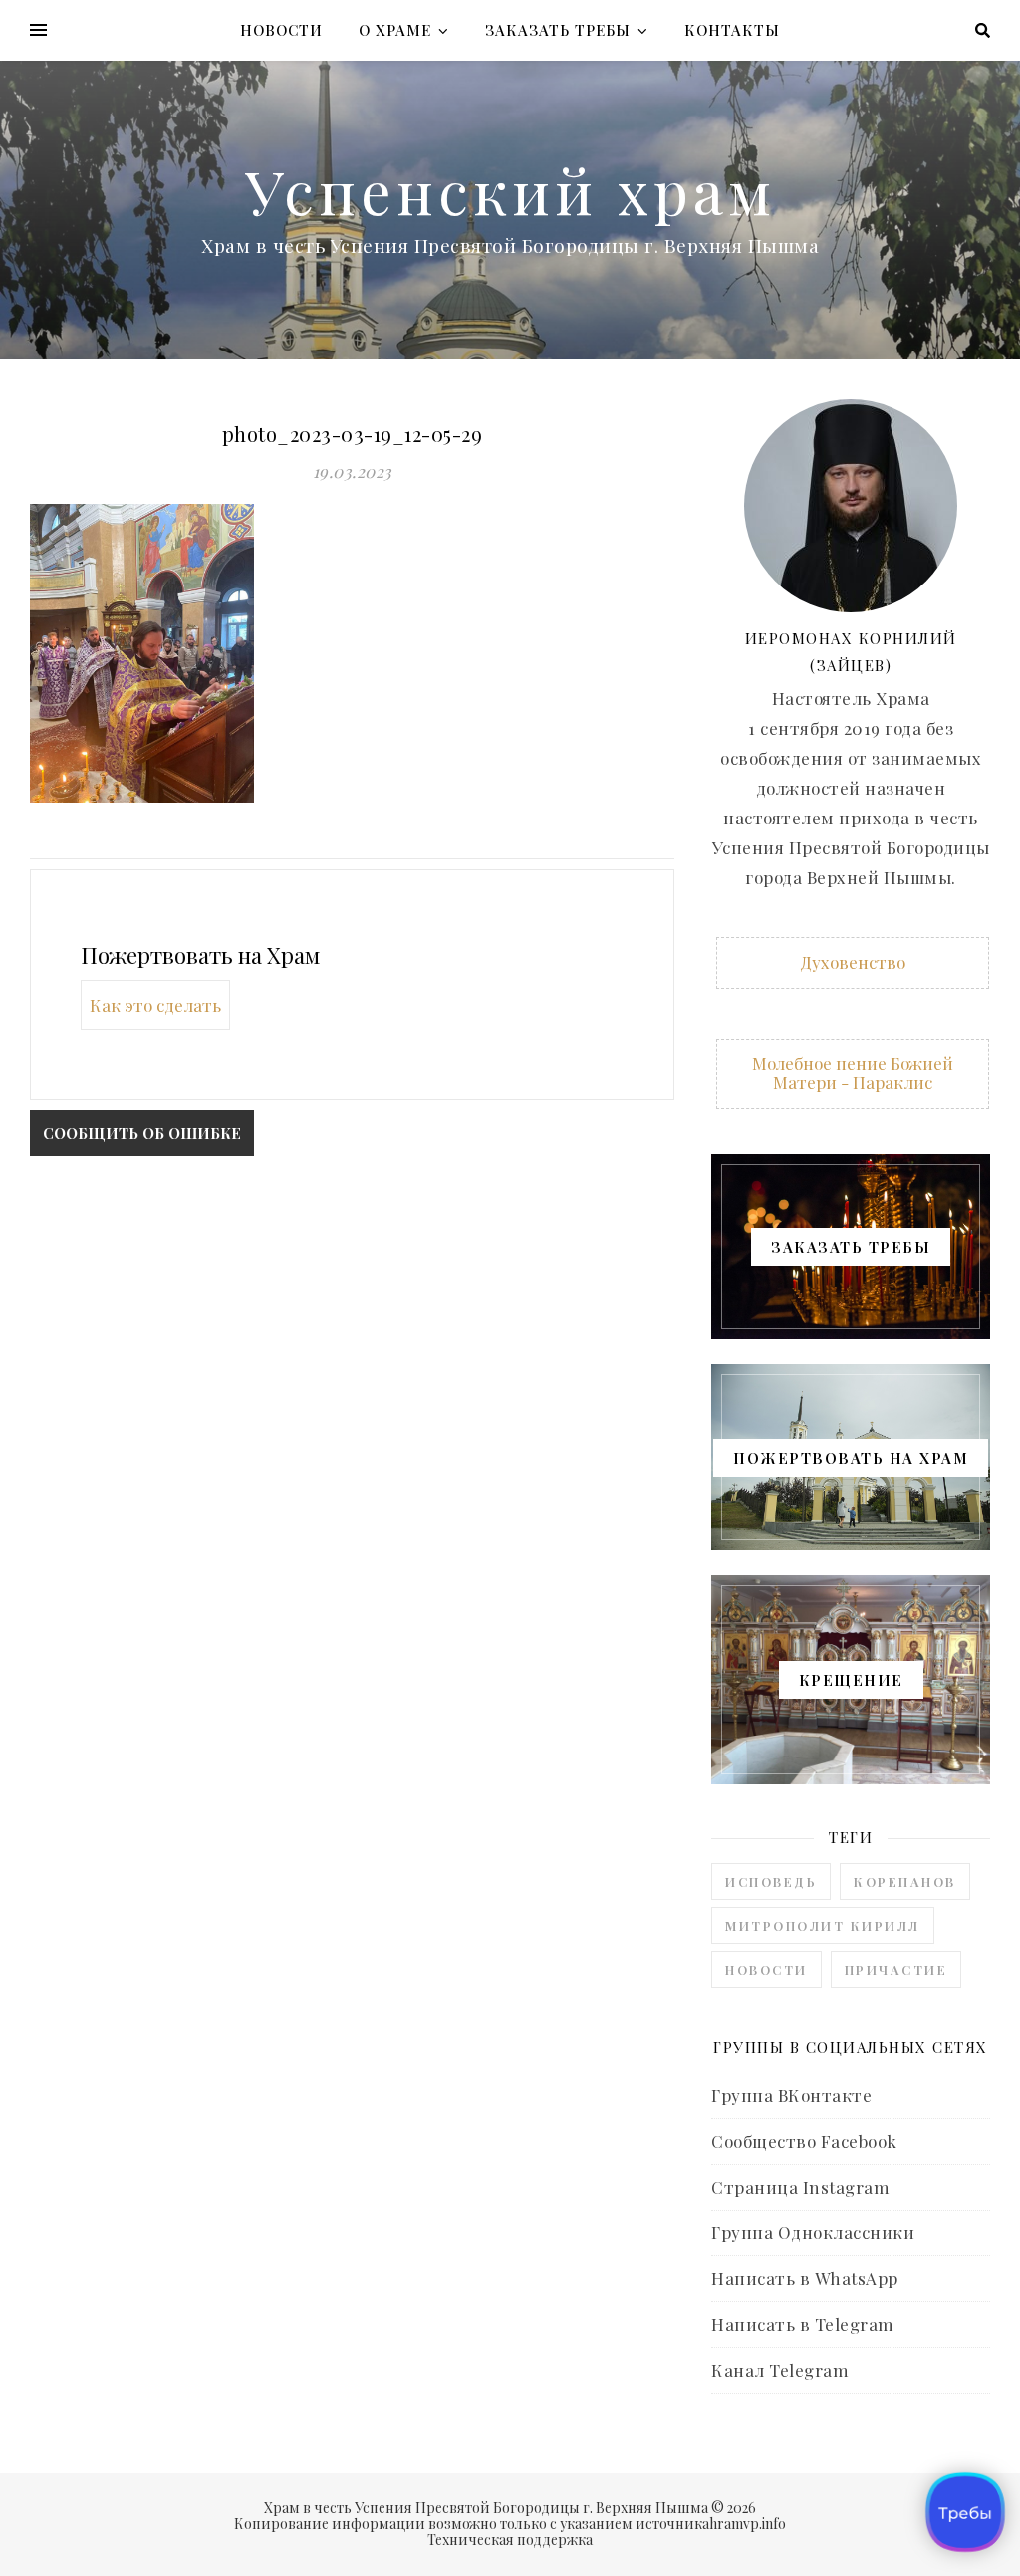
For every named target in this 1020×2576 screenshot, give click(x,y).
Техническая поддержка (510, 2540)
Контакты (732, 30)
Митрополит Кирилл (823, 1925)
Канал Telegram (780, 2370)
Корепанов (905, 1881)
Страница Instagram (800, 2187)
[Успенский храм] (510, 210)
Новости (281, 30)
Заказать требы (558, 30)
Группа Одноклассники (813, 2232)
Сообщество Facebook (804, 2141)
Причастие (896, 1969)
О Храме (395, 30)
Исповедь (771, 1881)
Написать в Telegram (803, 2324)
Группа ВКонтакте (791, 2095)
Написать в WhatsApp (805, 2278)
